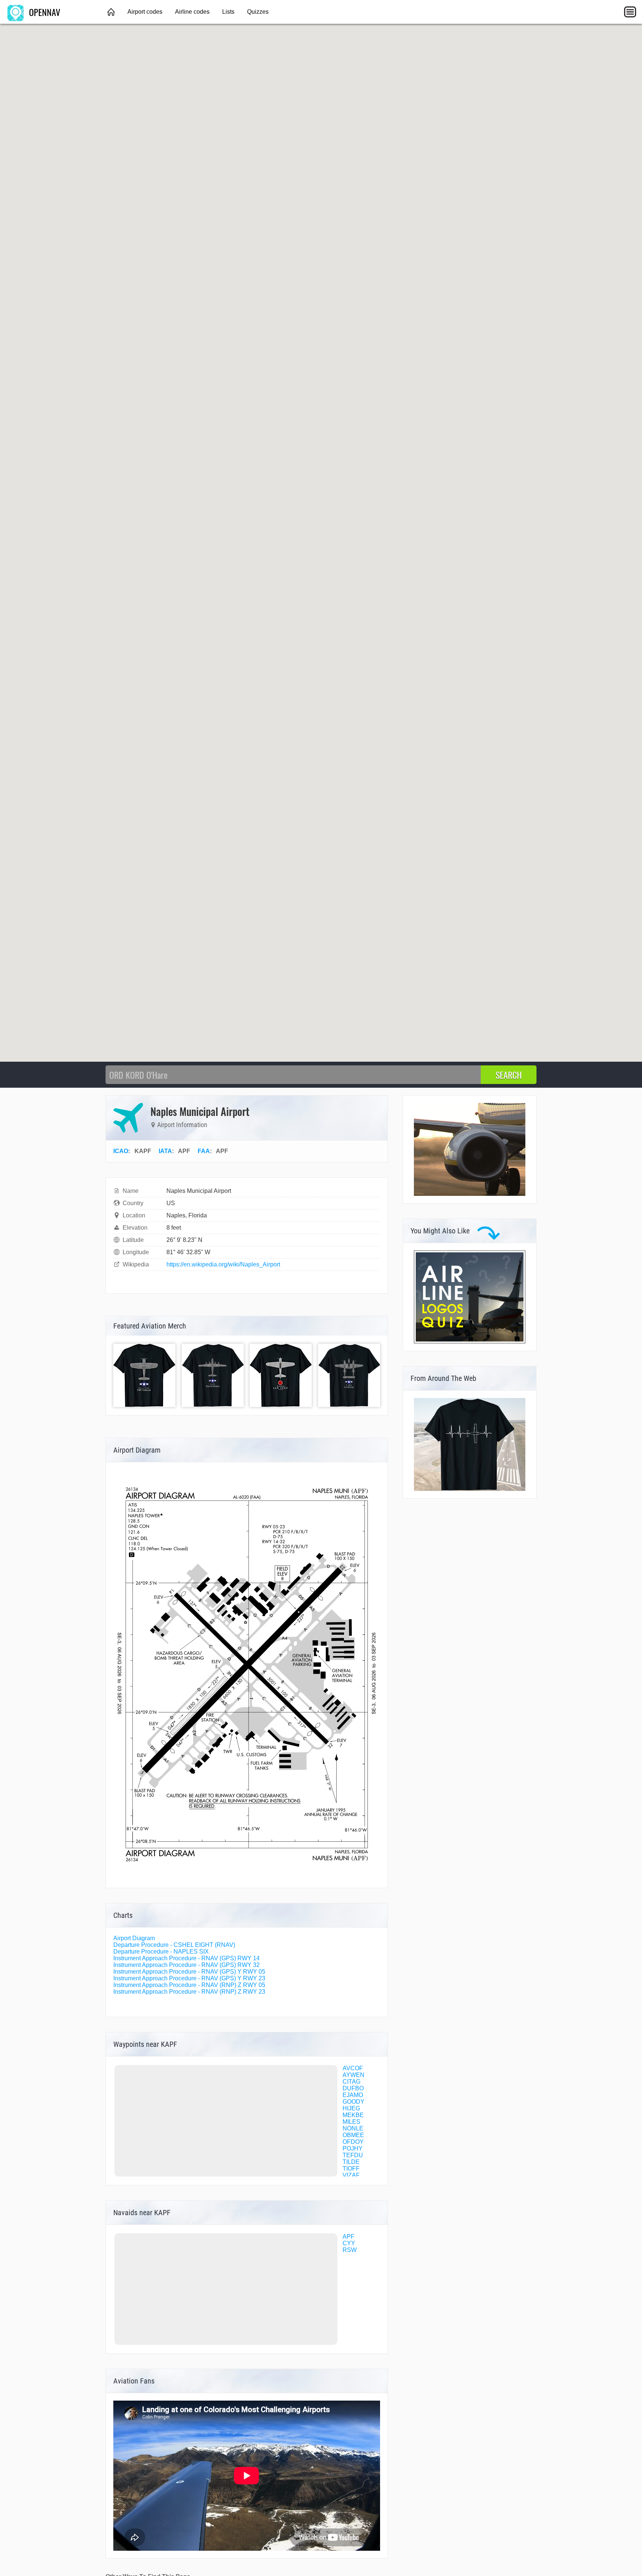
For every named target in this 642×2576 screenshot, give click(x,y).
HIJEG (351, 2108)
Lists (228, 12)
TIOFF (351, 2169)
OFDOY (353, 2142)
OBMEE (353, 2135)
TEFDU (353, 2155)
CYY (349, 2243)
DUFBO (353, 2088)
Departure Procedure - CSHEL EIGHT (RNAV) (174, 1945)
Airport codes (145, 12)
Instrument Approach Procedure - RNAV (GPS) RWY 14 (187, 1958)
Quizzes (258, 12)
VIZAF (351, 2175)
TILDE (351, 2162)
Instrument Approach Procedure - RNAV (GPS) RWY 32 (187, 1965)
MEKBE (353, 2115)
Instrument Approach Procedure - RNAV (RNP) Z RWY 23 (189, 1992)
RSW (350, 2250)
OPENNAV (43, 12)
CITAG (351, 2082)
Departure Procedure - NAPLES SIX (161, 1952)
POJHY (353, 2148)
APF (348, 2237)
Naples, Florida (187, 1215)
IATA (165, 1151)
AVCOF (353, 2068)
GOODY (354, 2102)
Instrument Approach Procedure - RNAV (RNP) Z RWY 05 (189, 1985)
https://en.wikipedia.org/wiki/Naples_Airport (223, 1264)
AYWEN (354, 2075)
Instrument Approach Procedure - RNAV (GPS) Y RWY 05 (189, 1972)
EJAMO (353, 2095)
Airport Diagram (134, 1938)
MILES (351, 2122)
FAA (204, 1151)
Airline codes (192, 12)
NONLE (353, 2128)
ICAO (121, 1151)
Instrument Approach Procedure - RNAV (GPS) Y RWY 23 (189, 1978)
